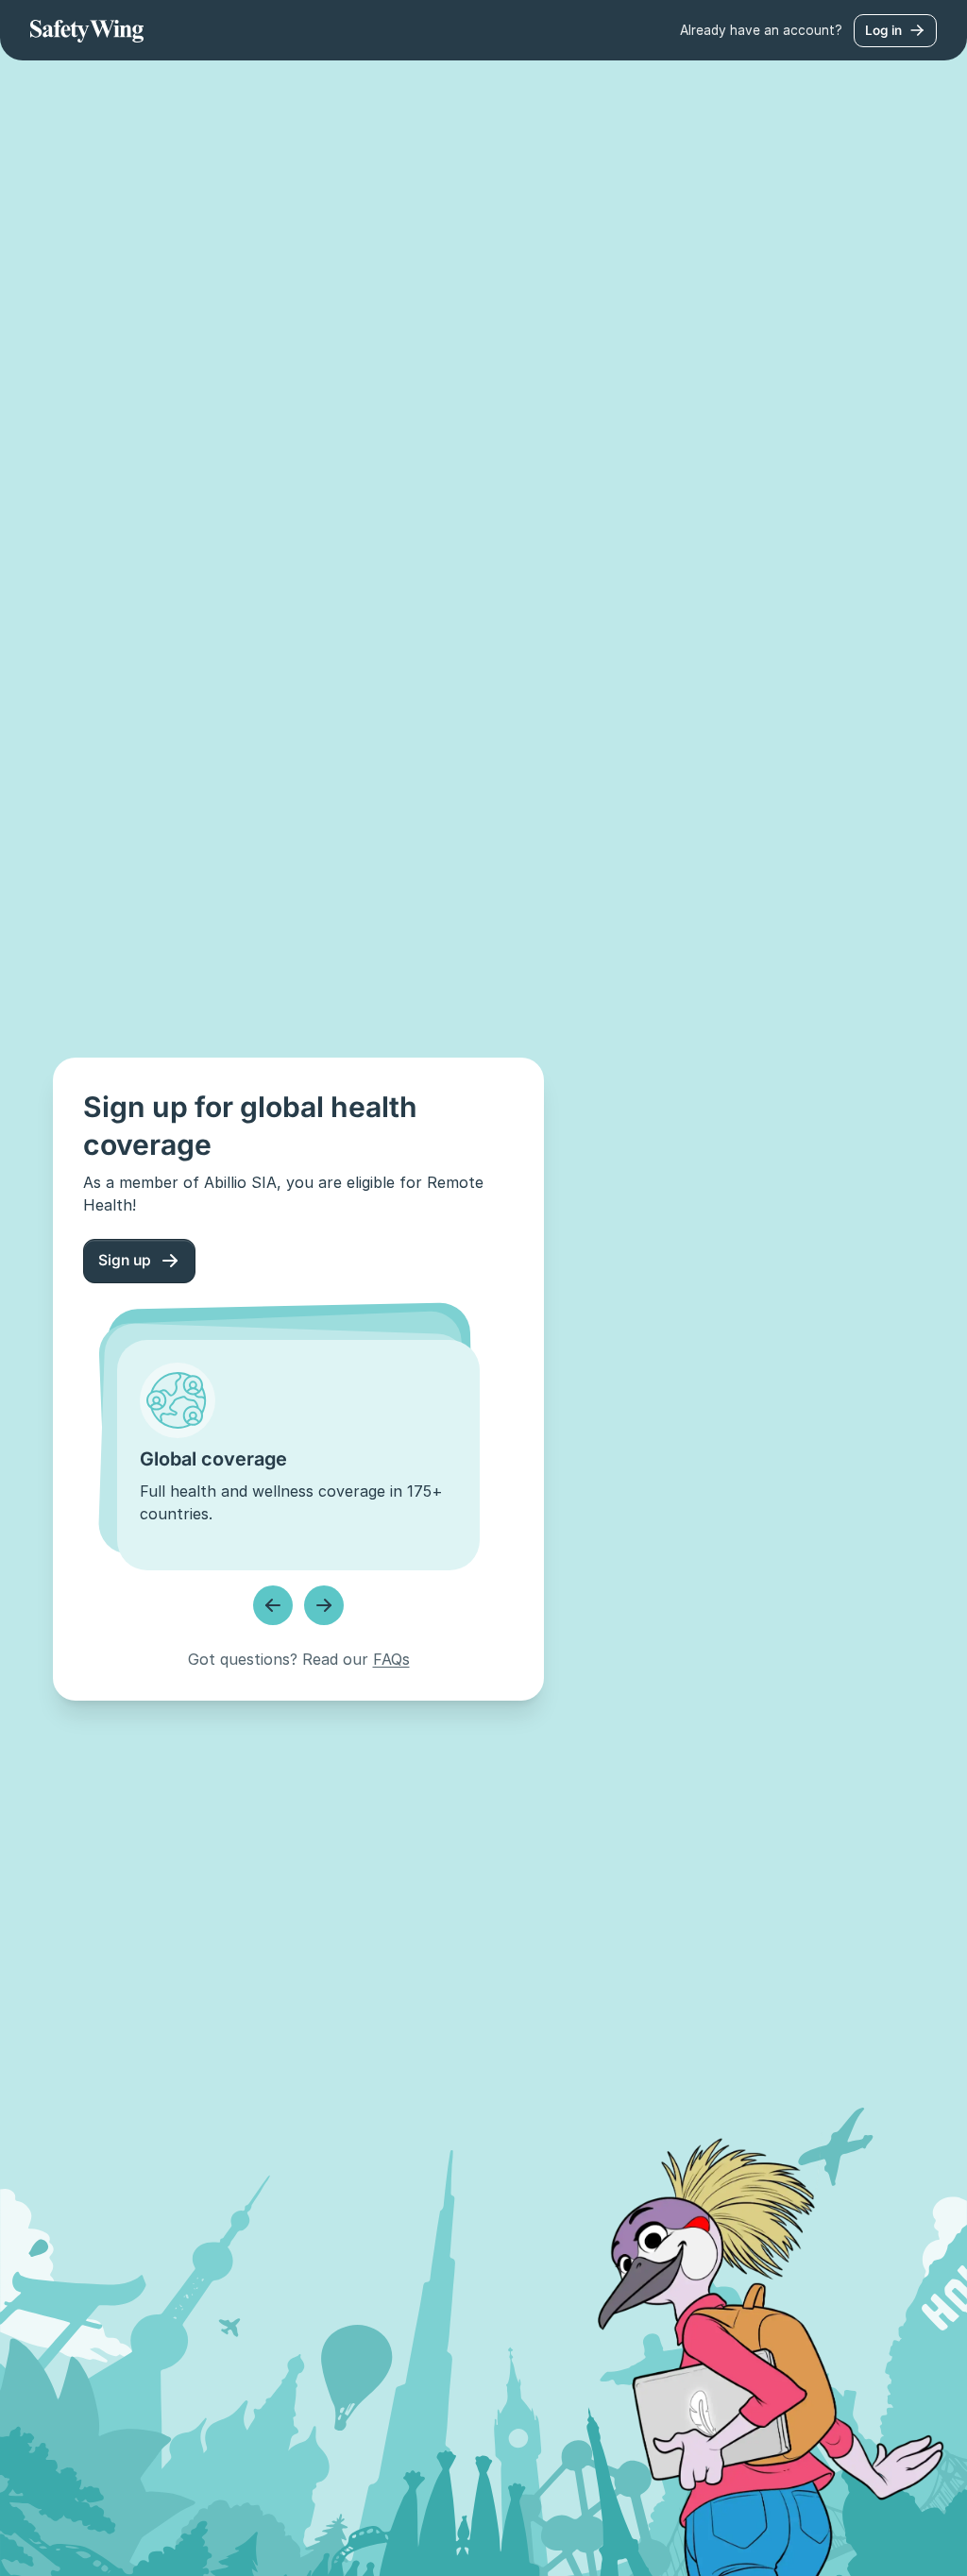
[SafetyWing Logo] (87, 30)
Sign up (125, 1260)
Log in (883, 30)
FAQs (391, 1659)
